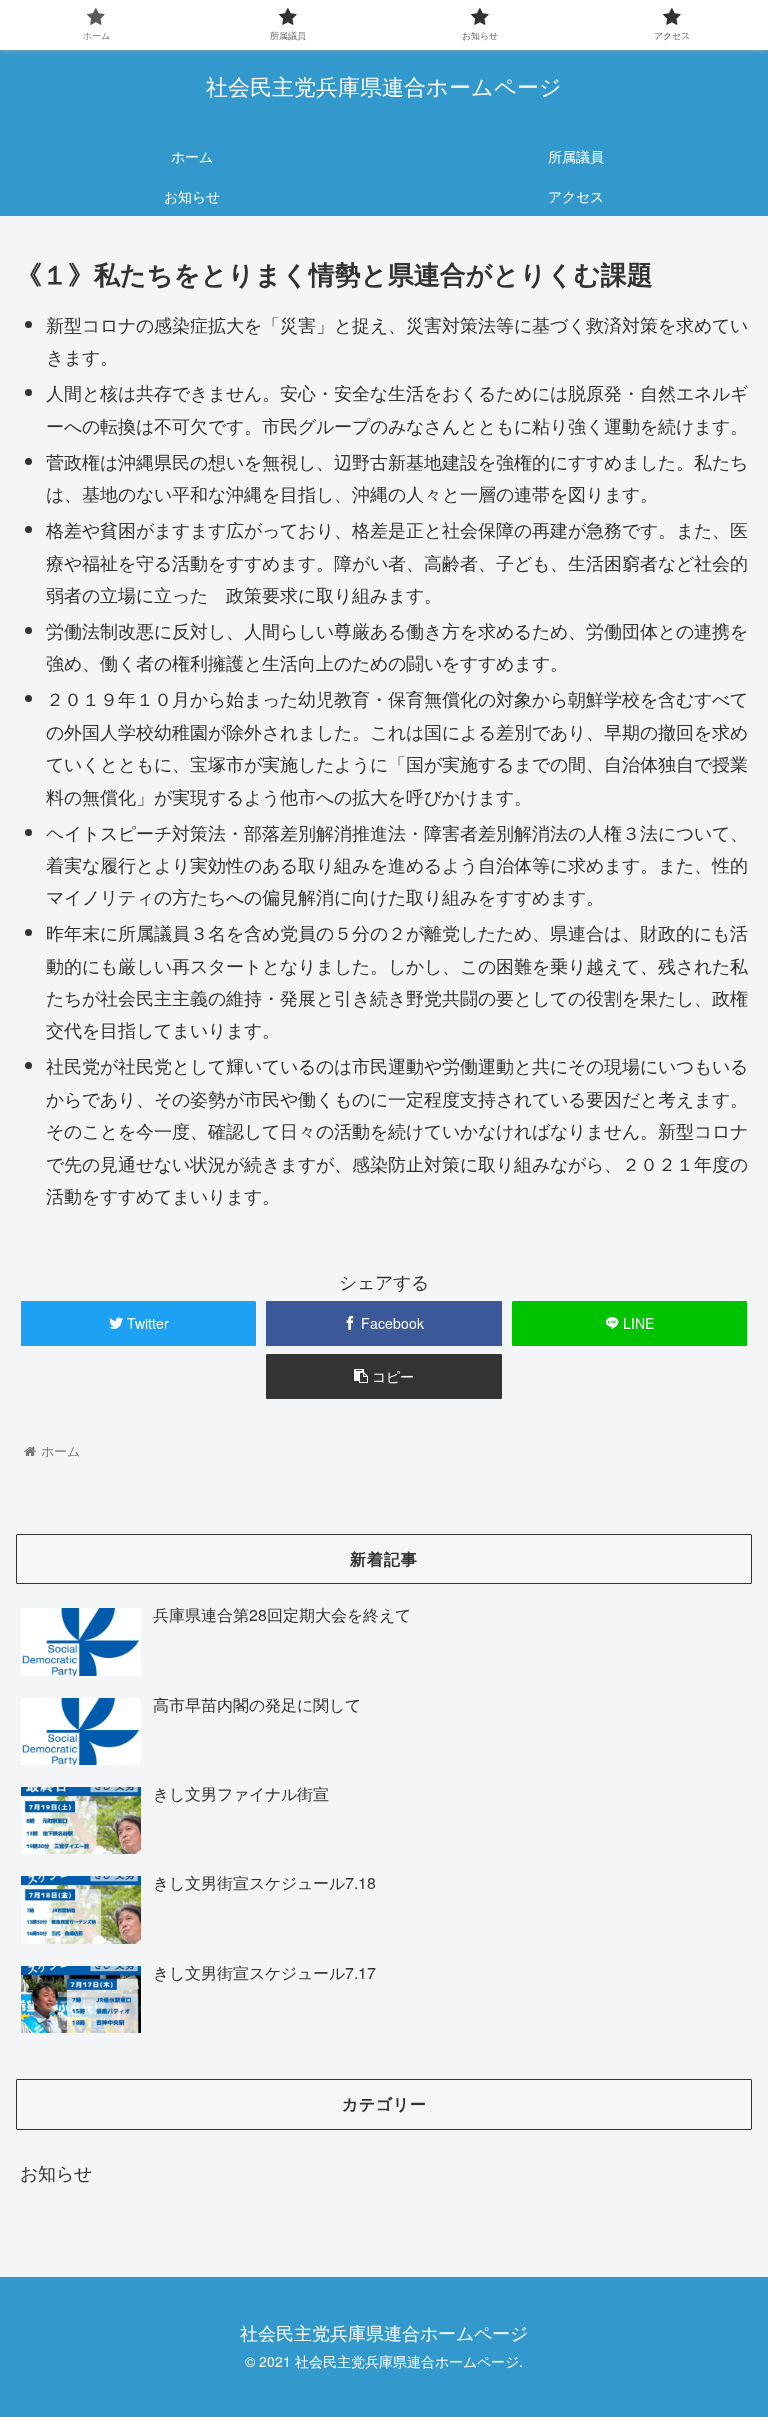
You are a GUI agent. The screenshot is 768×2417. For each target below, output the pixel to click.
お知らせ (56, 2172)
